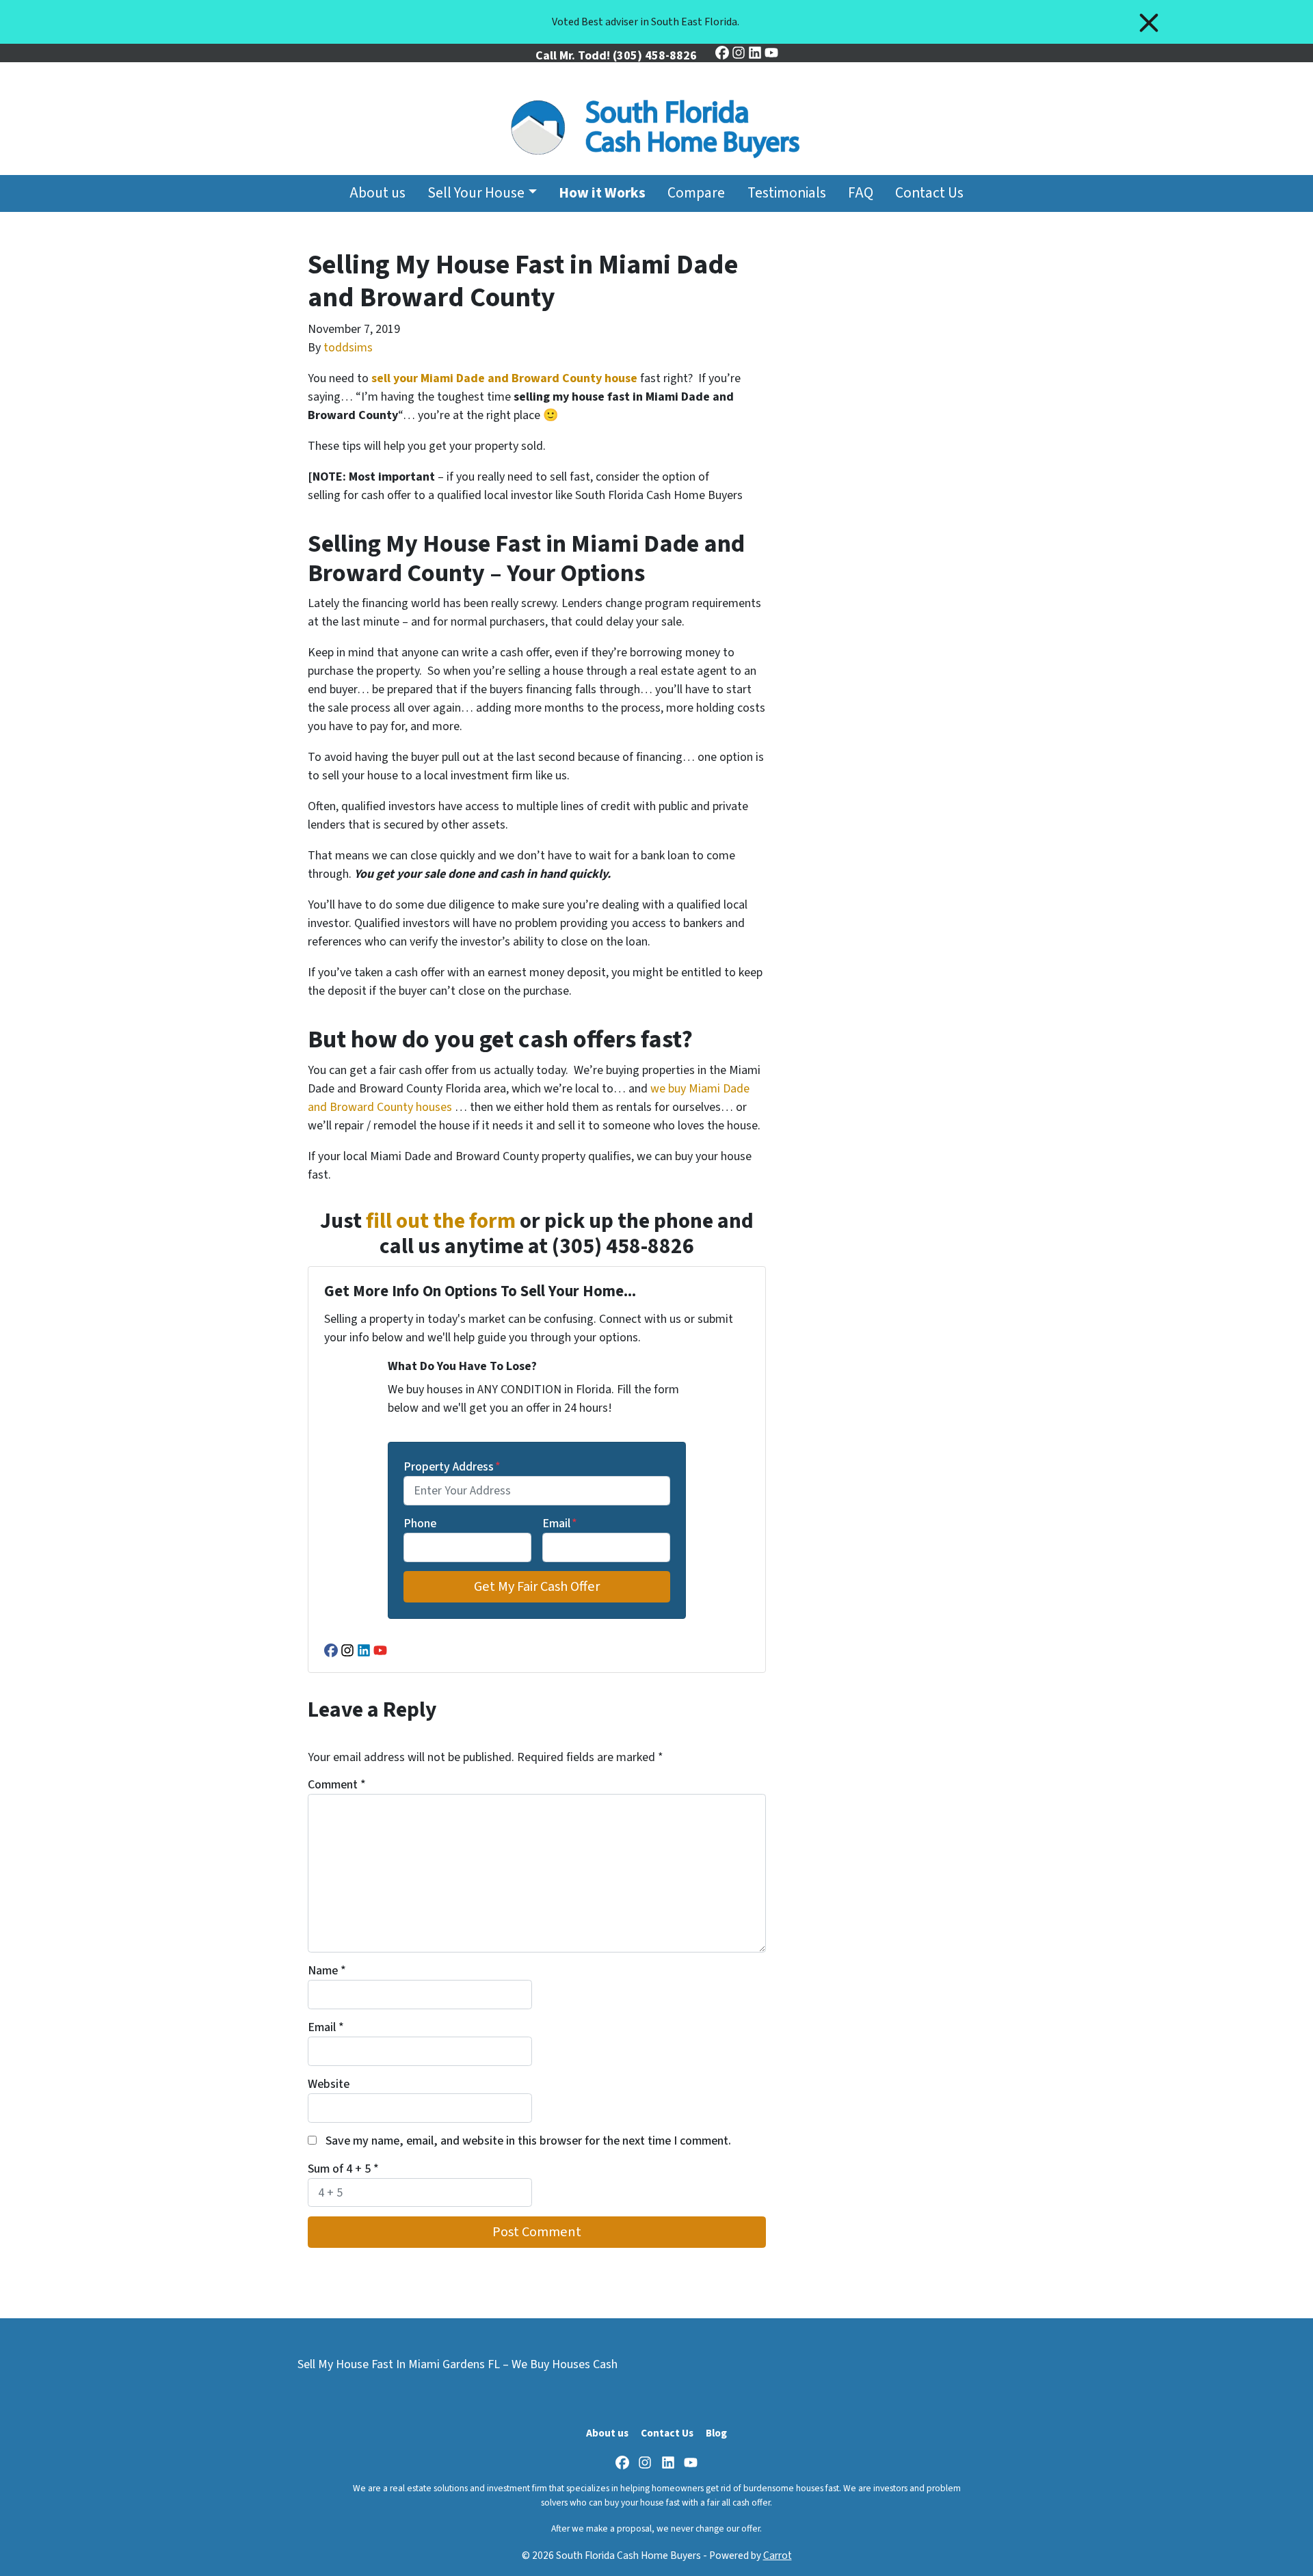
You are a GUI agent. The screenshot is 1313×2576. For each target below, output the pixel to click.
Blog (716, 2433)
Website (329, 2084)
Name (327, 1971)
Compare (696, 193)
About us (377, 193)
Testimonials (787, 193)
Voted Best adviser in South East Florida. (646, 22)
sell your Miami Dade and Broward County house (504, 378)
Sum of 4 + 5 (343, 2169)
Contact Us (929, 193)
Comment (337, 1785)
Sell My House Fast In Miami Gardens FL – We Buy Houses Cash (457, 2364)
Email (560, 1524)
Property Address (452, 1467)
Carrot (778, 2555)
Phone (420, 1524)
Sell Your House (476, 193)
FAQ (861, 193)
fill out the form (441, 1221)
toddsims (348, 348)
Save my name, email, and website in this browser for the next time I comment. (528, 2141)
